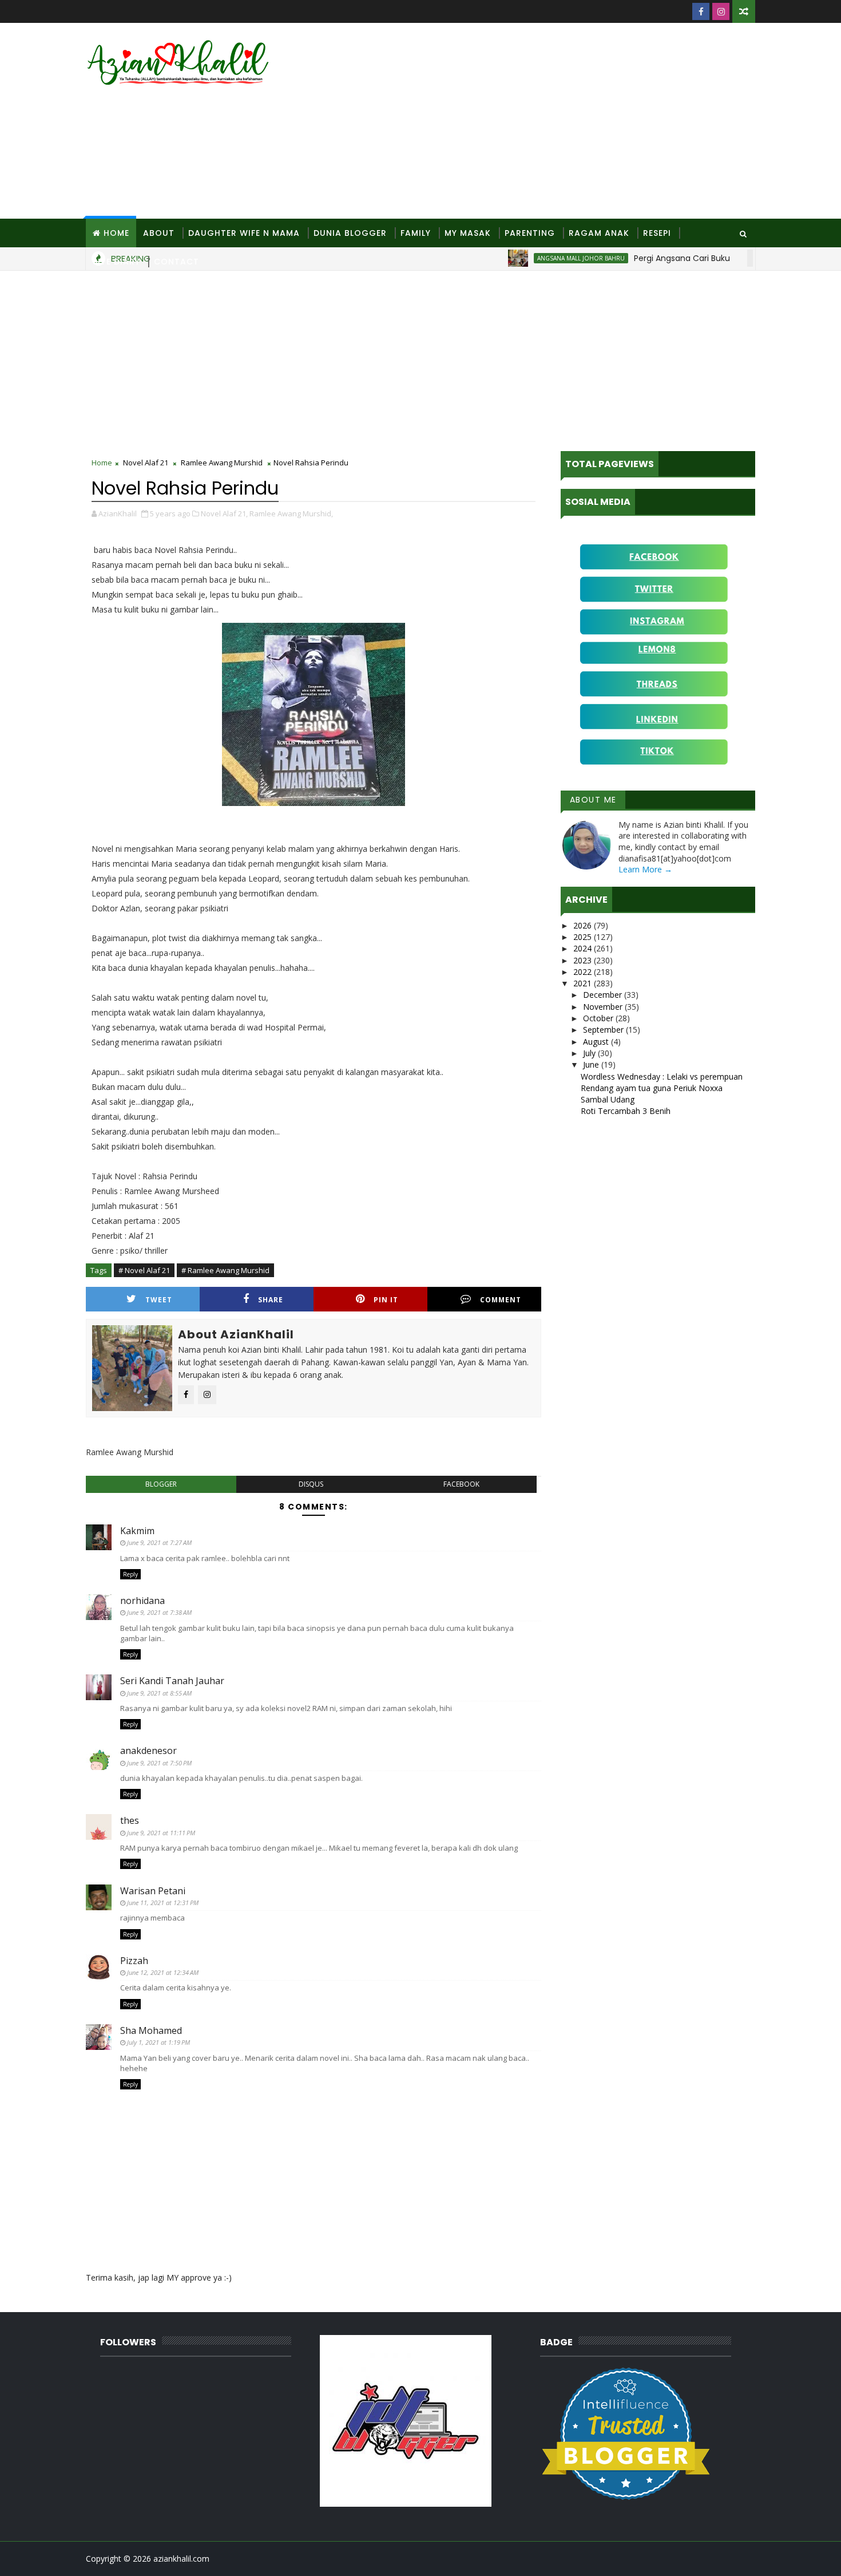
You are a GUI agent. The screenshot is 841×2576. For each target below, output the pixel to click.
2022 (584, 972)
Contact (176, 262)
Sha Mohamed (151, 2030)
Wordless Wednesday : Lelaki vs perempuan (662, 1076)
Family (416, 233)
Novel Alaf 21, (224, 513)
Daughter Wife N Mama (244, 233)
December (604, 995)
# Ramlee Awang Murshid (225, 1270)
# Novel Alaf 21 (144, 1270)
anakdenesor (148, 1751)
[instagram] (721, 11)
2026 (584, 925)
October (599, 1018)
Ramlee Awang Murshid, (291, 513)
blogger (161, 1484)
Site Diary (116, 262)
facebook (461, 1484)
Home (116, 233)
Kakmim (137, 1531)
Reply (130, 1574)
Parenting (530, 233)
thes (130, 1820)
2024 (584, 948)
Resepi (657, 233)
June (592, 1064)
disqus (311, 1484)
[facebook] (701, 11)
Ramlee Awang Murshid (222, 463)
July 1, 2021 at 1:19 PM (158, 2042)
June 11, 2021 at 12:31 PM (163, 1903)
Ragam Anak (599, 233)
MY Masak (468, 233)
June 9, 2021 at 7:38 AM (159, 1612)
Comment (501, 1300)
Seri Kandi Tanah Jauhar (172, 1681)
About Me (593, 800)
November (604, 1007)
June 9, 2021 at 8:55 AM (159, 1693)
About (159, 233)
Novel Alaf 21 (146, 463)
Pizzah (134, 1961)
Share (271, 1300)
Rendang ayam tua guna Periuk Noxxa (652, 1088)
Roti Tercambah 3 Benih (626, 1111)
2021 (584, 983)
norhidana (142, 1601)
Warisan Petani (153, 1891)
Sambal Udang (608, 1099)
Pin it (386, 1300)
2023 (584, 960)
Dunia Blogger (350, 233)
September (604, 1030)
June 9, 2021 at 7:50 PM (159, 1763)
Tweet (159, 1300)
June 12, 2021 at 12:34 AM (163, 1972)
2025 (584, 937)
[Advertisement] (546, 121)
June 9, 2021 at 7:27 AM (159, 1542)
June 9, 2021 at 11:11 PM (161, 1833)
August (597, 1042)
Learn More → (645, 869)
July (590, 1053)
